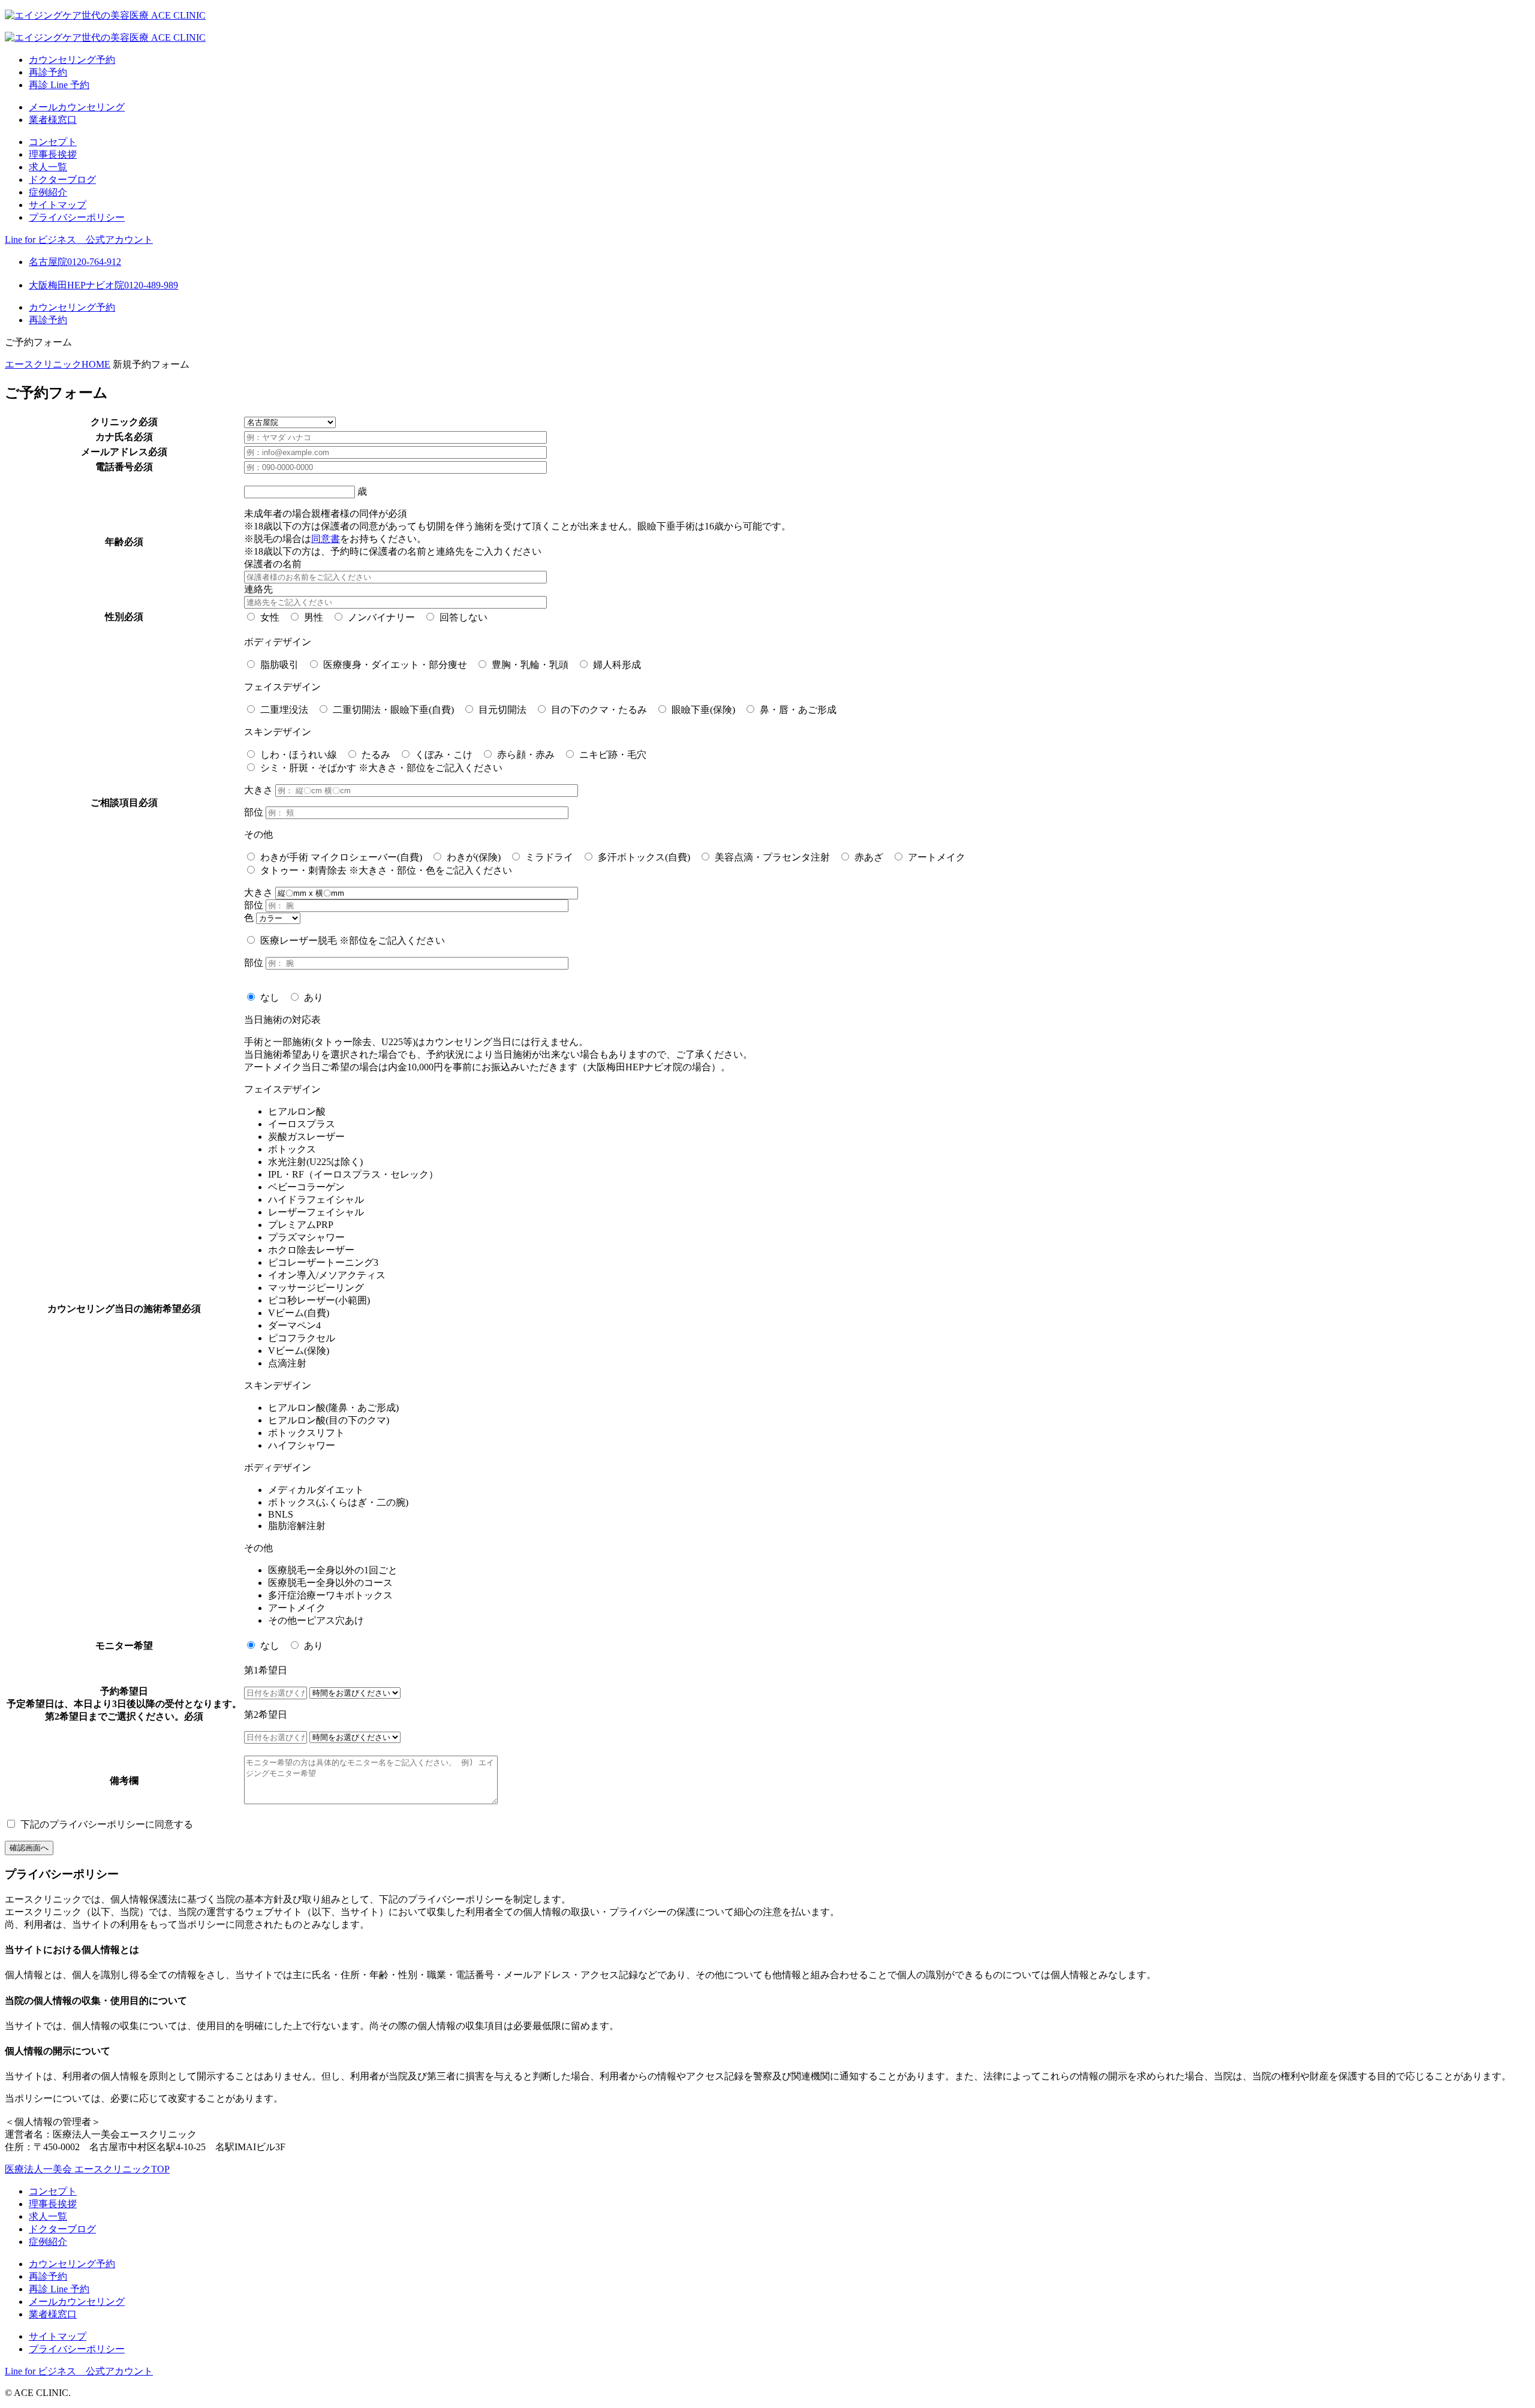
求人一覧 (48, 167)
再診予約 (48, 72)
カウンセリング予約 (72, 60)
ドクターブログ (62, 180)
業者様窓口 (53, 120)
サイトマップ (58, 205)
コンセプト (53, 142)
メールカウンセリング (77, 107)
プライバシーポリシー (77, 217)
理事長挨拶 (53, 154)
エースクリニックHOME (58, 364)
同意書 (326, 539)
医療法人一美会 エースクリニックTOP (87, 2169)
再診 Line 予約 (59, 85)
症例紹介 (48, 192)
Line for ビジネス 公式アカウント (79, 240)
